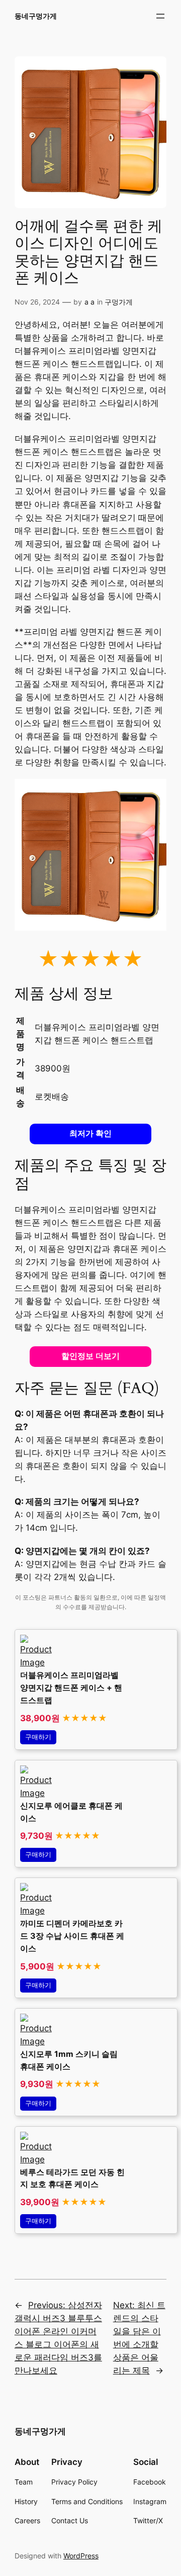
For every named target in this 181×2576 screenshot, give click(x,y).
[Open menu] (160, 16)
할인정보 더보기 (90, 1356)
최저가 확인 (90, 1133)
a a (89, 302)
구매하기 (38, 1737)
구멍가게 (119, 302)
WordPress (81, 2556)
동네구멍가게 (36, 16)
